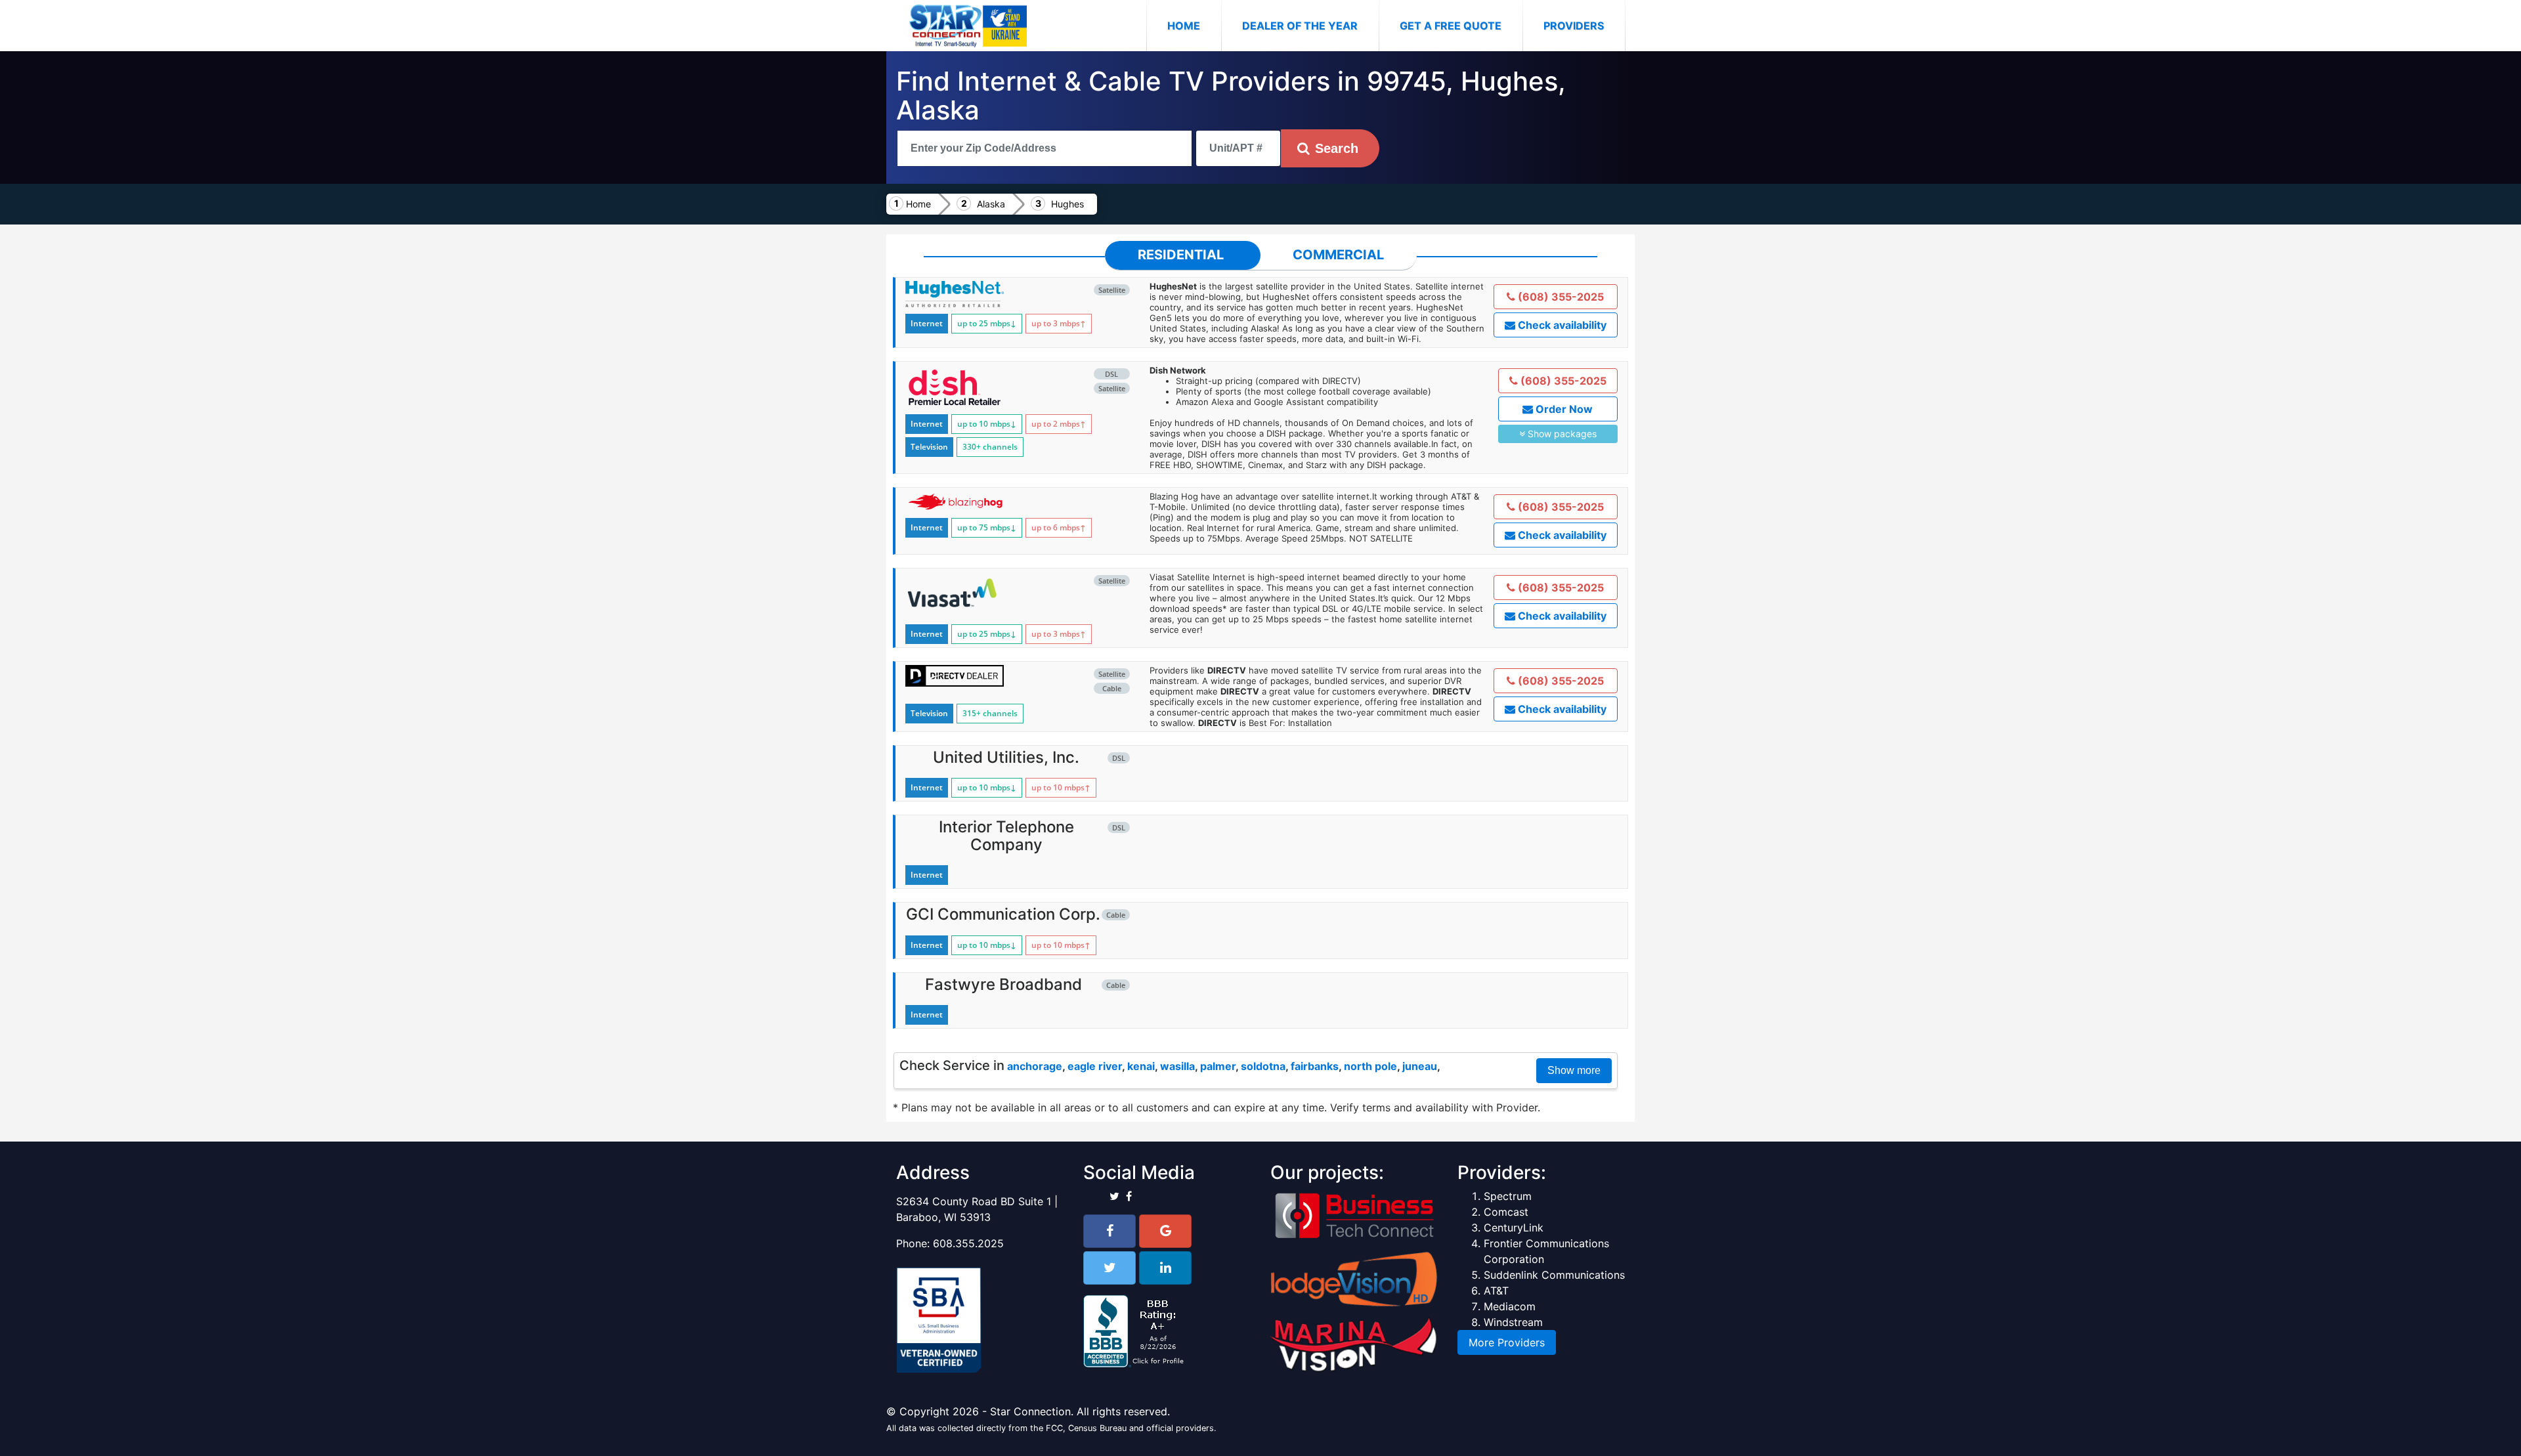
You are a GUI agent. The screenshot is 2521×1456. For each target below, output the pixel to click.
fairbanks (1315, 1066)
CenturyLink (1514, 1228)
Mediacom (1510, 1306)
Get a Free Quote (1451, 26)
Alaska (991, 204)
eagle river (1095, 1066)
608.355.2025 (968, 1243)
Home (1194, 25)
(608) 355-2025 (1560, 297)
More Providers (1507, 1342)
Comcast (1506, 1212)
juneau (1420, 1066)
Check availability (1561, 325)
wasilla (1177, 1066)
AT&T (1496, 1291)
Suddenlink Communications (1554, 1275)
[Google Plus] (1165, 1231)
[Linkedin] (1165, 1268)
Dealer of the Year (1300, 26)
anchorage (1035, 1066)
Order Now (1563, 409)
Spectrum (1508, 1196)
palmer (1218, 1066)
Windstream (1513, 1322)
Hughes (1067, 204)
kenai (1141, 1066)
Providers (1574, 26)
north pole (1370, 1066)
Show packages (1561, 434)
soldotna (1263, 1066)
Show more (1574, 1070)
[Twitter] (1110, 1268)
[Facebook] (1110, 1231)
